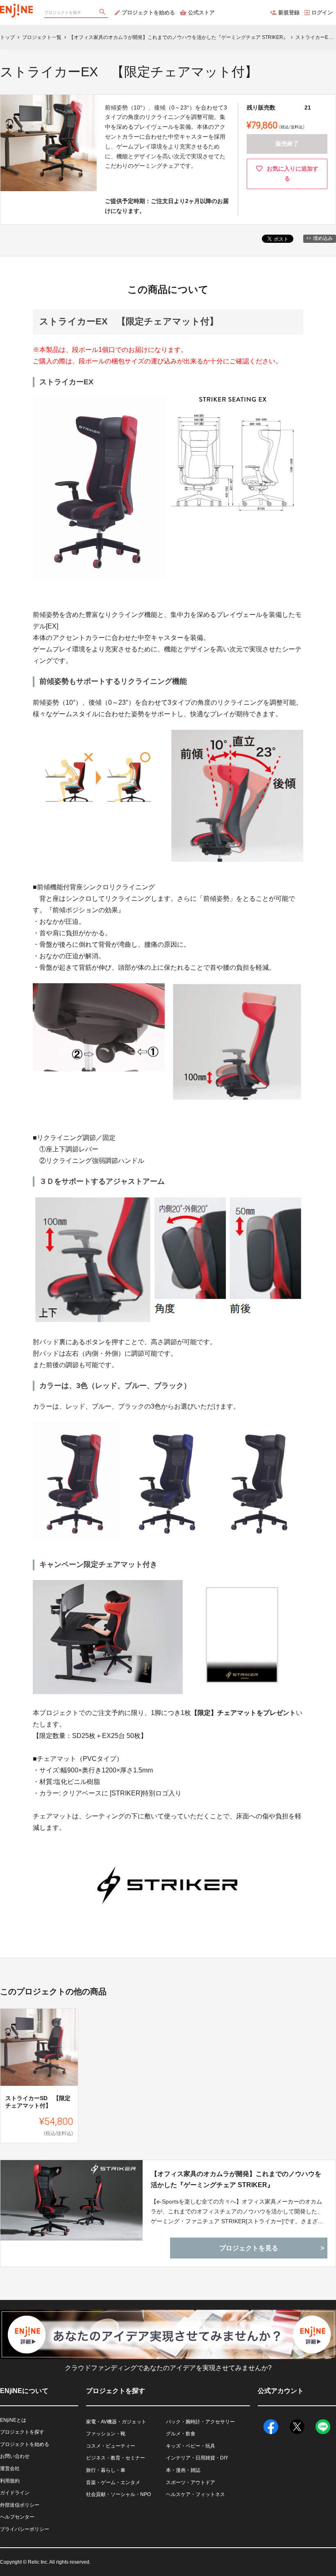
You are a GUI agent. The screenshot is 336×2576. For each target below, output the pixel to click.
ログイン (322, 13)
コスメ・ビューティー (111, 2446)
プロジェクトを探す (22, 2432)
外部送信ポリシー (20, 2505)
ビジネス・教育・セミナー (116, 2458)
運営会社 (10, 2469)
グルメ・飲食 (181, 2434)
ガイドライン (15, 2493)
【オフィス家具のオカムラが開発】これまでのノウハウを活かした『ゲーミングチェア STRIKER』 (236, 2179)
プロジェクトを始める (148, 13)
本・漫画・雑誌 (183, 2470)
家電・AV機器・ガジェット (116, 2422)
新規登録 (289, 13)
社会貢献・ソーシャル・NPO (118, 2494)
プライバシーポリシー (25, 2529)
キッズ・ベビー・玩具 (191, 2446)
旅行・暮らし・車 (106, 2470)
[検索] (103, 13)
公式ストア (201, 13)
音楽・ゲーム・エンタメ (113, 2482)
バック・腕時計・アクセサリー (200, 2422)
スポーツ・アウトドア (191, 2482)
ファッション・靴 (106, 2434)
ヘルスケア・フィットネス (195, 2494)
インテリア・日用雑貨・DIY (197, 2458)
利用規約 (10, 2481)
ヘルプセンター (17, 2517)
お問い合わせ (15, 2456)
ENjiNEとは (13, 2420)
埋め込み (323, 238)
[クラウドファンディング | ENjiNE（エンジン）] (16, 8)
